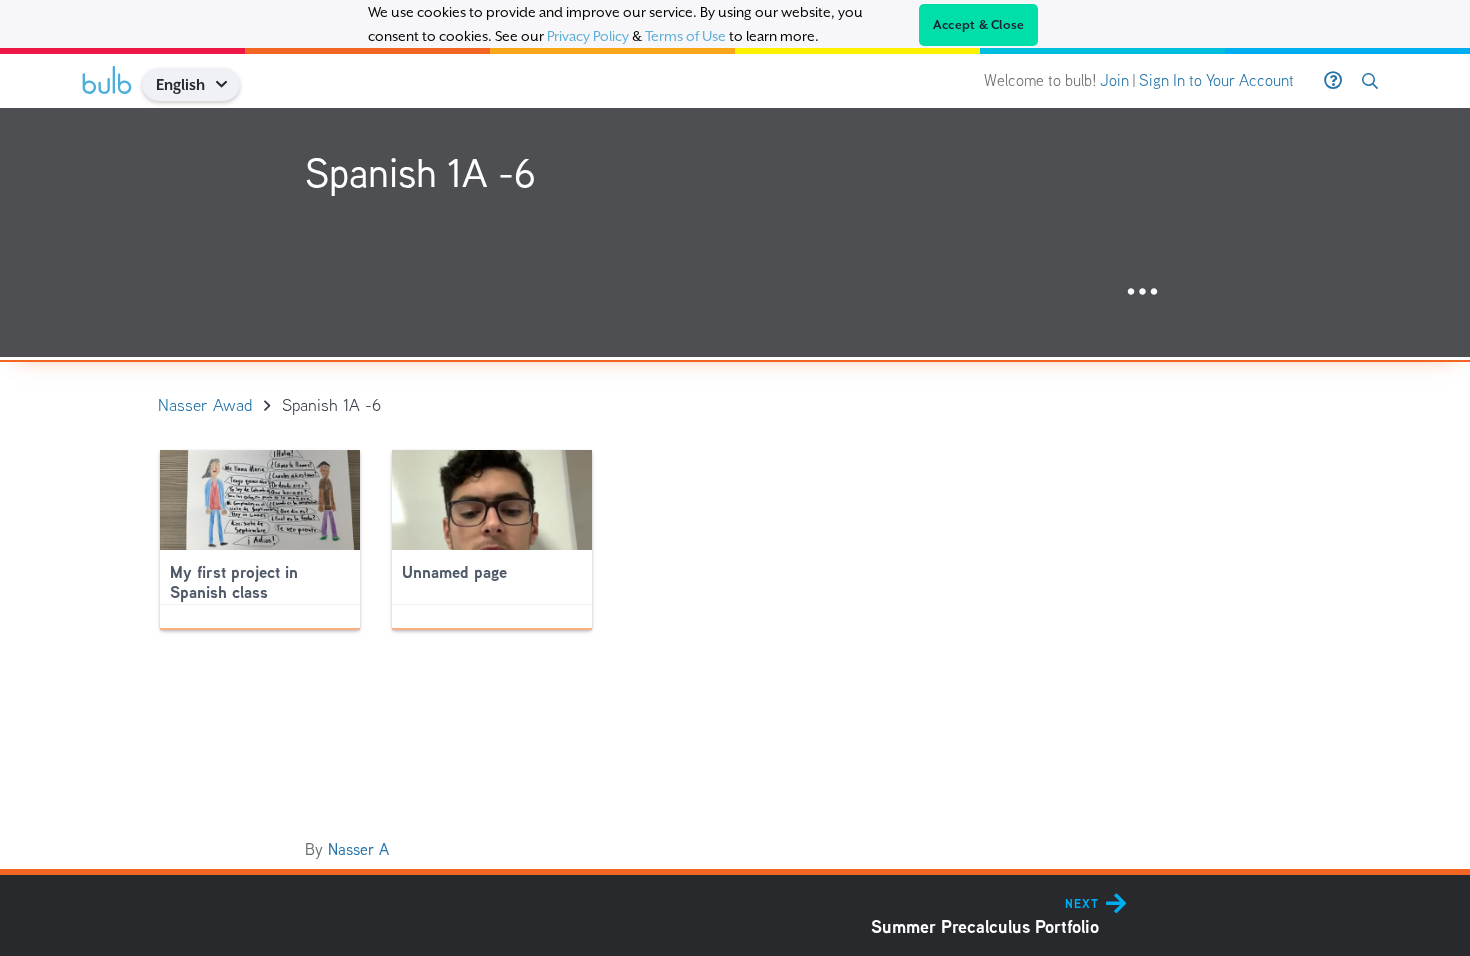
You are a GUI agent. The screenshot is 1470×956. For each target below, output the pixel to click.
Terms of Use (685, 36)
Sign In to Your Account (1216, 80)
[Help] (1333, 81)
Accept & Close (979, 25)
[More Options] (1142, 292)
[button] (228, 84)
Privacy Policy (588, 36)
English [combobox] (180, 84)
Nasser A (358, 849)
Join (1114, 80)
